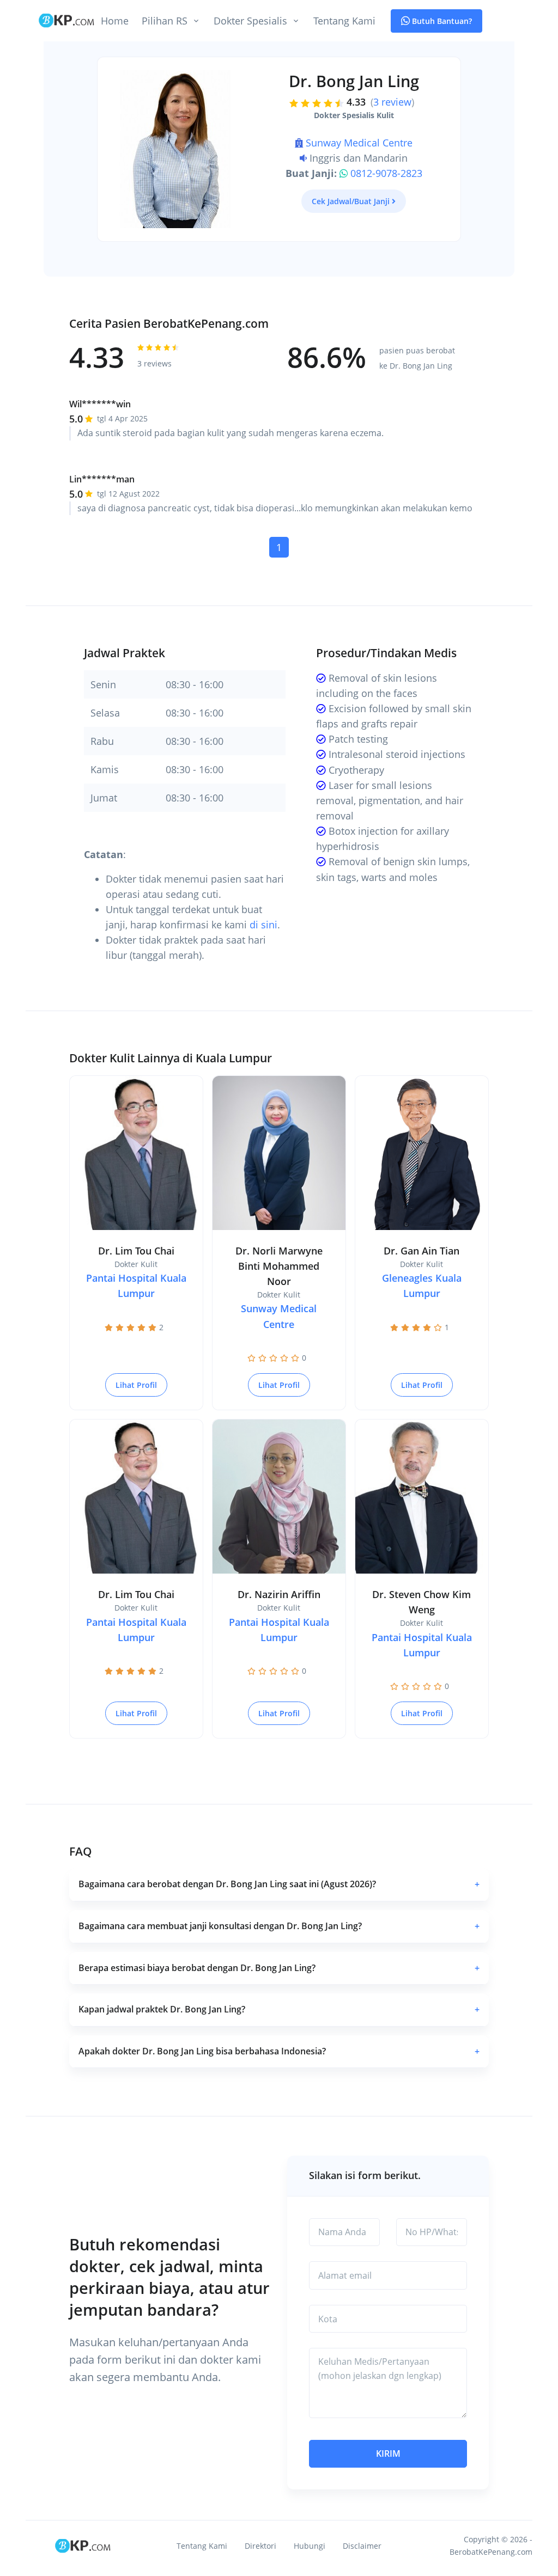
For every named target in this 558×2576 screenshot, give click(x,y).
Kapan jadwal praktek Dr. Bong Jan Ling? (279, 2009)
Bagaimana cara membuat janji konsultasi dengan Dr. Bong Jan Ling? (279, 1926)
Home (115, 21)
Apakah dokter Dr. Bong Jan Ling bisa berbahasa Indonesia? (279, 2051)
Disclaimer (362, 2546)
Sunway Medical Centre (359, 143)
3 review (392, 102)
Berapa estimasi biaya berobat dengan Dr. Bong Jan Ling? (279, 1968)
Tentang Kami (344, 21)
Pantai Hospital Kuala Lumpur (136, 1286)
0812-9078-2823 (386, 173)
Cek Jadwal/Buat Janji (351, 201)
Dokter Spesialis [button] (250, 21)
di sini (263, 925)
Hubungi (310, 2546)
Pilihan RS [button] (165, 21)
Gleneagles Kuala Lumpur (422, 1286)
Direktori (260, 2546)
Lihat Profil (136, 1385)
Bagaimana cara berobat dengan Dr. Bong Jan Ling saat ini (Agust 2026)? (279, 1884)
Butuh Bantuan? (441, 21)
